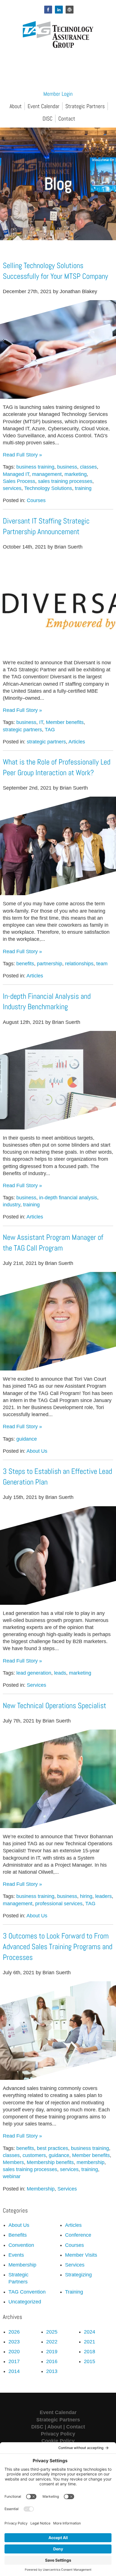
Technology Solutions (48, 488)
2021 (90, 2342)
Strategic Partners (85, 106)
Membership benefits (50, 2162)
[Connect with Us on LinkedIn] (59, 10)
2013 (52, 2371)
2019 (52, 2352)
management (47, 474)
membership (91, 2162)
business (67, 467)
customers (34, 2155)
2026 (14, 2332)
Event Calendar (43, 106)
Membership (41, 2189)
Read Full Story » (22, 455)
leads (60, 1673)
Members (13, 2162)
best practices (53, 2148)
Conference (78, 2235)
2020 (14, 2352)
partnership (50, 964)
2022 (52, 2342)
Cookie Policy (58, 2441)
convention (21, 2245)
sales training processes (65, 481)
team (102, 964)
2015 (90, 2361)
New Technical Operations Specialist (54, 1706)
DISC (47, 119)
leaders (103, 1896)
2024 (90, 2332)
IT (41, 722)
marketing (76, 474)
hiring (86, 1896)
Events (16, 2255)
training (83, 488)
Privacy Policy (58, 2434)
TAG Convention (27, 2292)
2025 (52, 2332)
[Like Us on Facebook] (48, 10)
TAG (50, 730)
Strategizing (78, 2275)
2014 (14, 2371)
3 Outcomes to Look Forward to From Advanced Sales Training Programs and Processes (58, 1947)
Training (74, 2292)
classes (88, 467)
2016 (52, 2361)
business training (35, 467)
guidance (27, 1439)
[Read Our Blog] (70, 10)
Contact (67, 119)
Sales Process (19, 481)
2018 (90, 2352)
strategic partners (22, 730)
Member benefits (65, 722)
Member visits (81, 2255)
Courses (36, 500)
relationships (79, 964)
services (12, 488)
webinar (12, 2176)
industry (12, 1205)
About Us (37, 1451)
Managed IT (16, 474)
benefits (25, 964)
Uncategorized (25, 2302)
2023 (14, 2342)
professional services (59, 1904)
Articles (77, 742)
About (16, 106)
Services (36, 1685)
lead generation (34, 1673)
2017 (14, 2361)
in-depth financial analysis (68, 1198)
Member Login (58, 94)
